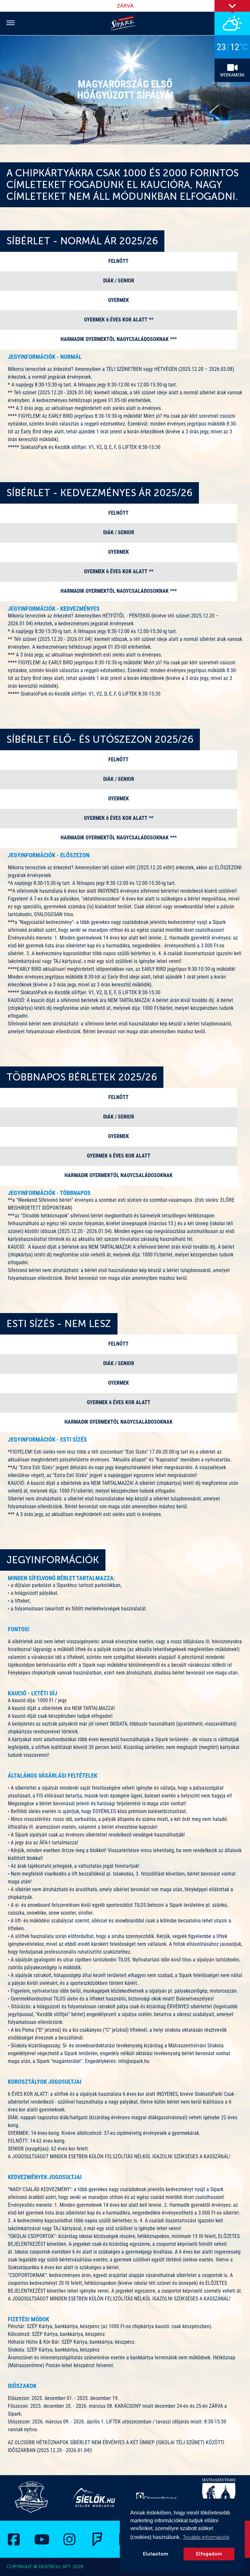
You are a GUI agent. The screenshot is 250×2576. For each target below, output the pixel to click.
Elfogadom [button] (209, 2554)
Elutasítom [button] (156, 2554)
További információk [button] (206, 2537)
